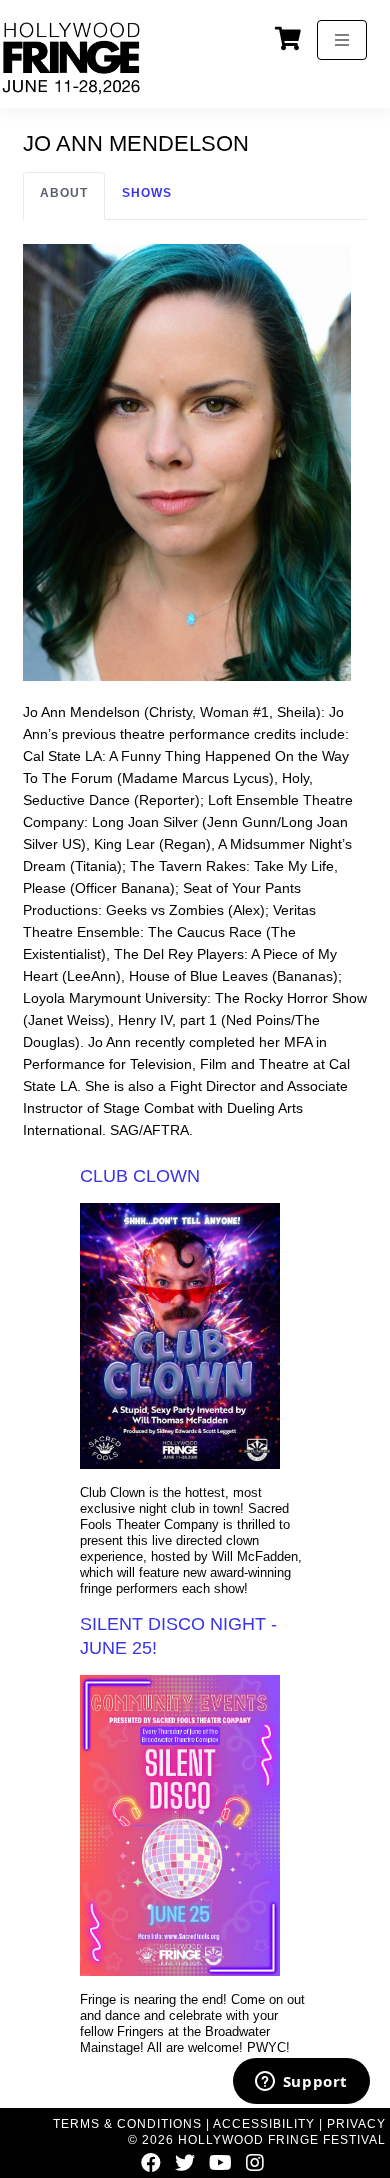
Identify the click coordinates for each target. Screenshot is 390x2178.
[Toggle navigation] (342, 40)
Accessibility (264, 2124)
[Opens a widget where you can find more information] (301, 2083)
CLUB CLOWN (140, 1176)
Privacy (356, 2124)
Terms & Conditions (127, 2124)
